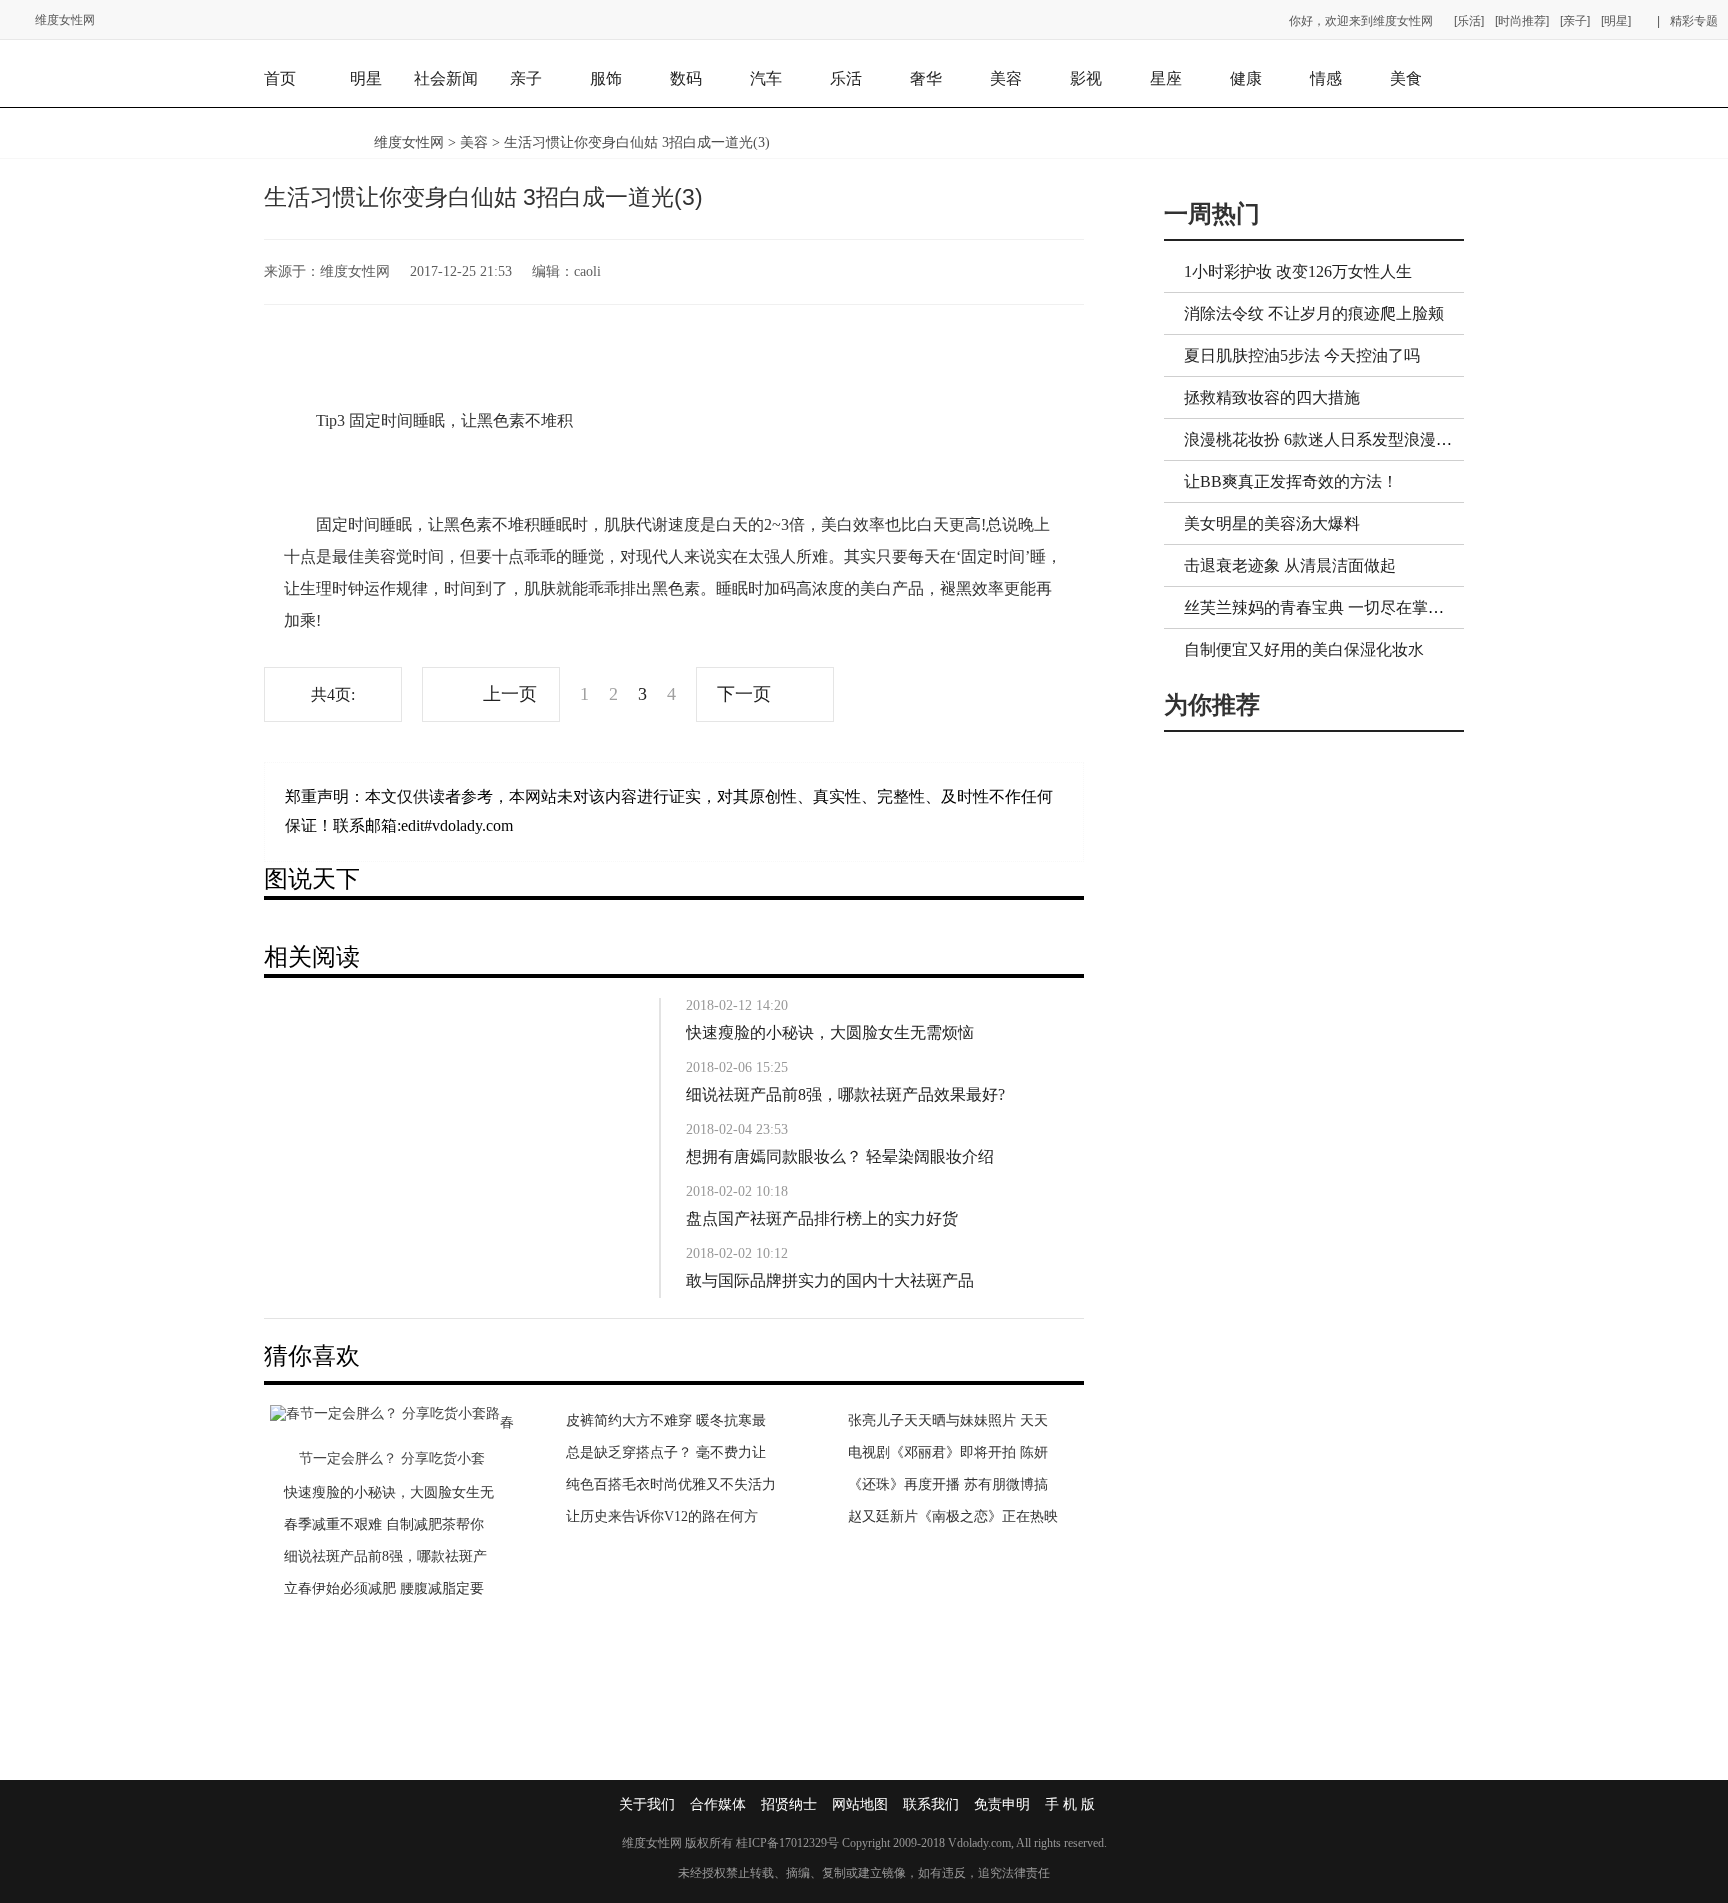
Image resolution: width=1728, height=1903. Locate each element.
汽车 (766, 78)
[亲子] (1575, 21)
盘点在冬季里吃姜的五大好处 (657, 1516)
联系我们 (931, 1804)
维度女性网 (65, 20)
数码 (686, 78)
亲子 (526, 78)
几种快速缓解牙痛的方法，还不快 (671, 1452)
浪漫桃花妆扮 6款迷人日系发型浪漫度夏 (1326, 439)
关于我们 (647, 1804)
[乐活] (1469, 21)
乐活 (846, 78)
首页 (280, 78)
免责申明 (1002, 1804)
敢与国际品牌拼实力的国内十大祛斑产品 (830, 1280)
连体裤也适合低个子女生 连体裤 (948, 1588)
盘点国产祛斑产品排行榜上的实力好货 (822, 1218)
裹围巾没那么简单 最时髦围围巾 (948, 1492)
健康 (1246, 78)
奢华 (926, 78)
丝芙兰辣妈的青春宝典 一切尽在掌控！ (1322, 607)
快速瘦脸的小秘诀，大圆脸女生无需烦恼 (830, 1032)
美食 (1406, 78)
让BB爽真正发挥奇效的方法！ (1291, 481)
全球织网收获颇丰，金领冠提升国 (671, 1420)
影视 (1086, 78)
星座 (1166, 78)
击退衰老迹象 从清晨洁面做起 (1290, 565)
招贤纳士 (789, 1804)
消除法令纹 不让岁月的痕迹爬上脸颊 (1314, 313)
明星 (366, 78)
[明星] (1616, 21)
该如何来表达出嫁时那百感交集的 (389, 1524)
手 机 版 (1070, 1804)
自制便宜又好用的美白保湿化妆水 (1304, 649)
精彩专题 (1694, 21)
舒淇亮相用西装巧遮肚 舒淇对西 (948, 1556)
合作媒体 (718, 1804)
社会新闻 (446, 78)
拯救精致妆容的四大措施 (1272, 397)
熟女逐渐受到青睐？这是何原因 (382, 1492)
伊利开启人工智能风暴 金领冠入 (666, 1484)
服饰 (606, 78)
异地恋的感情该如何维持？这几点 (389, 1588)
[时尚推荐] (1522, 21)
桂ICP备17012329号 (787, 1843)
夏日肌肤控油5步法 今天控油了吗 (1302, 355)
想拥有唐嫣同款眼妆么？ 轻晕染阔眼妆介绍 (840, 1156)
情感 (1326, 78)
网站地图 (860, 1804)
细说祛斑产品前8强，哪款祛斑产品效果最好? (845, 1094)
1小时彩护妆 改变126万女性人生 (1298, 271)
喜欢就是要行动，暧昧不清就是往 (389, 1556)
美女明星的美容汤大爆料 (1272, 523)
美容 (1006, 78)
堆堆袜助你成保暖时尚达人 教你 (948, 1524)
